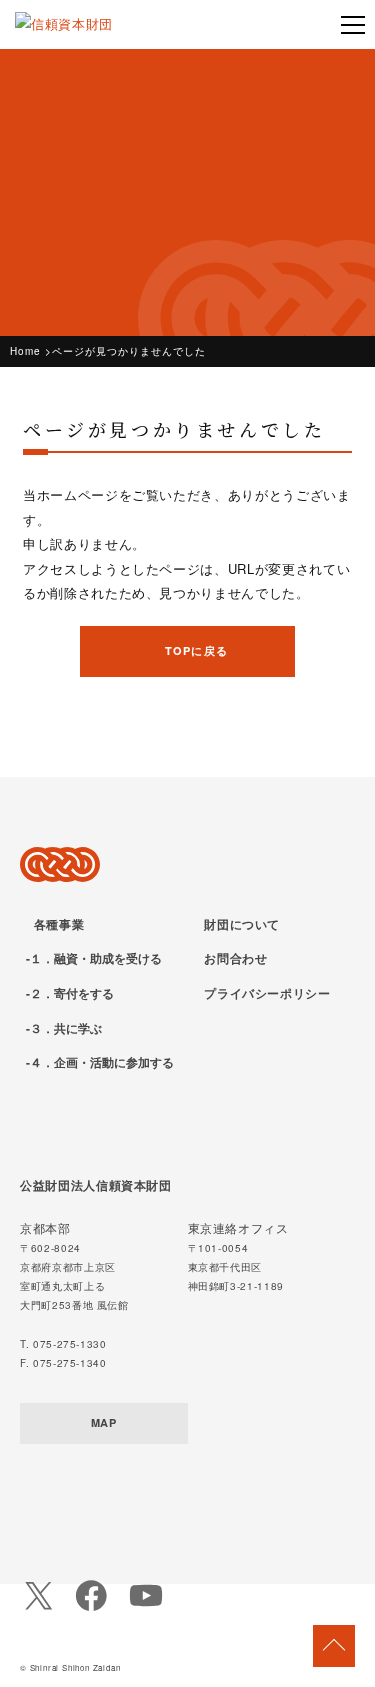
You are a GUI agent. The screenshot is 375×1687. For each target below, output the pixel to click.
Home (25, 351)
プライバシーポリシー (267, 993)
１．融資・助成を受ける (96, 958)
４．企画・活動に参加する (102, 1062)
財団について (242, 924)
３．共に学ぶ (66, 1028)
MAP (104, 1422)
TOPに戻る (196, 650)
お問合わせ (235, 958)
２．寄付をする (72, 993)
